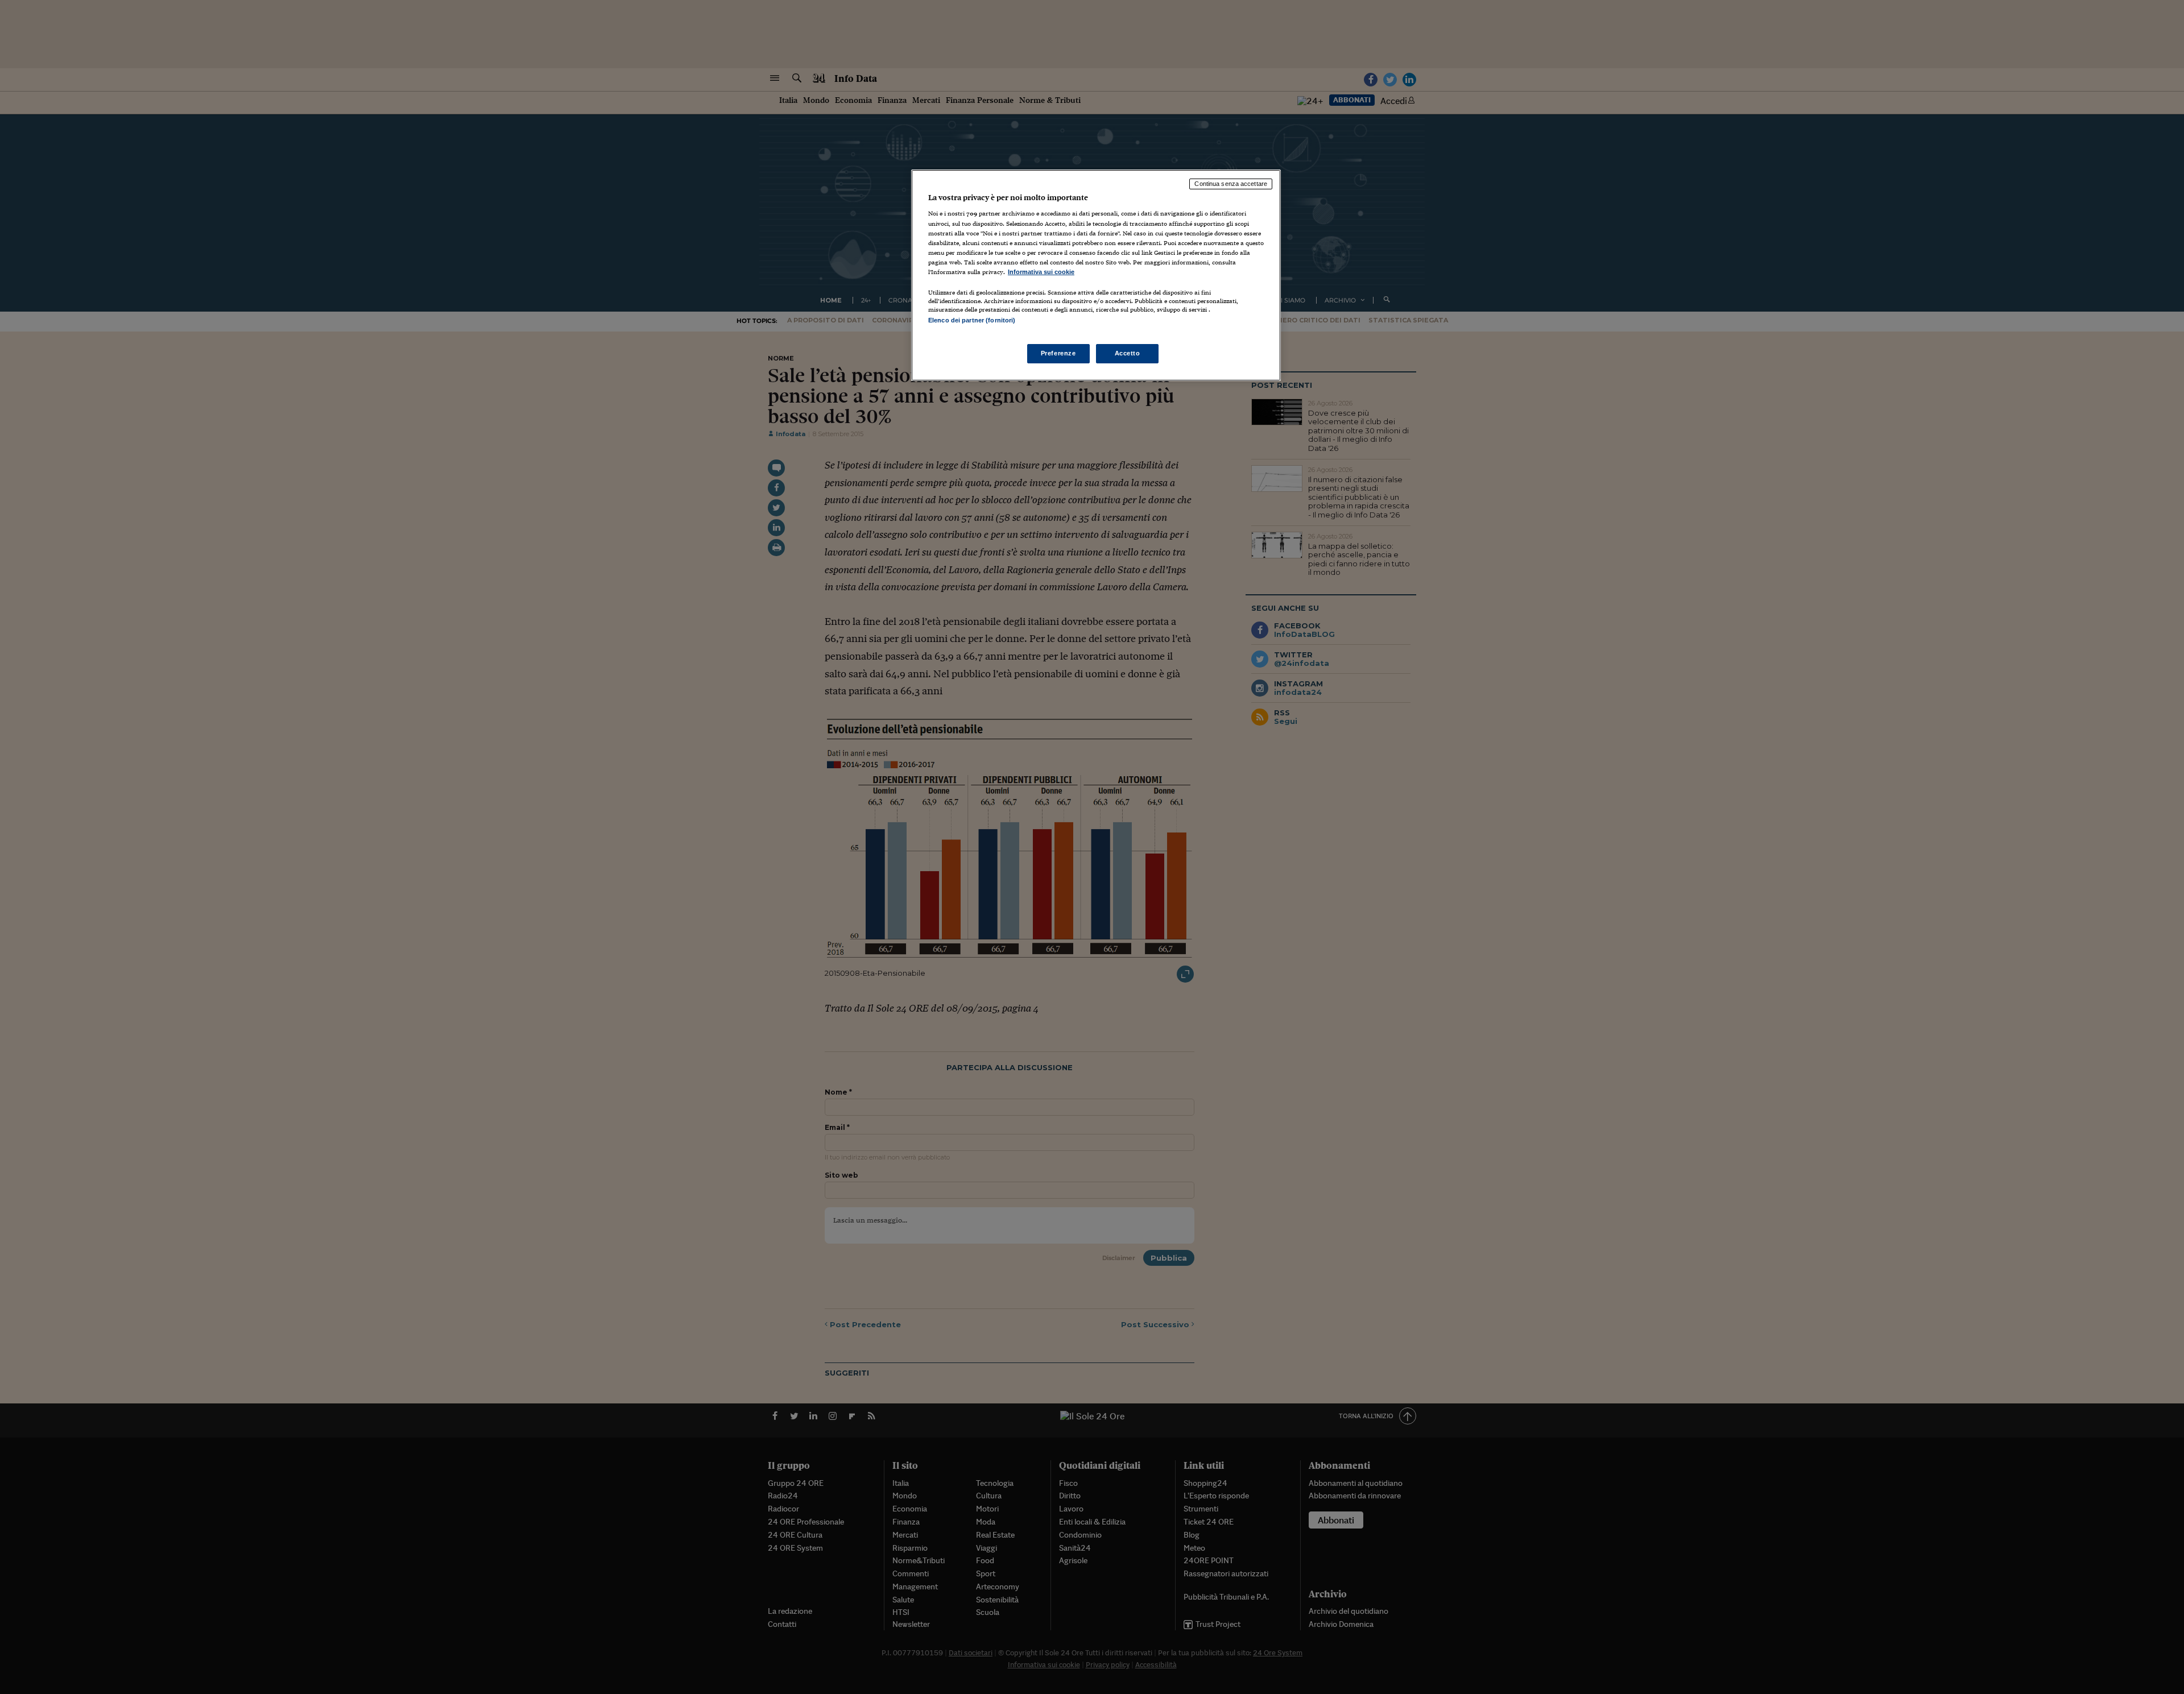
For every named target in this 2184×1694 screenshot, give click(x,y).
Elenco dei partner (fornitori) (972, 320)
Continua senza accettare (1231, 184)
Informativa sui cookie (1041, 272)
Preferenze (1058, 353)
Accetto (1128, 353)
